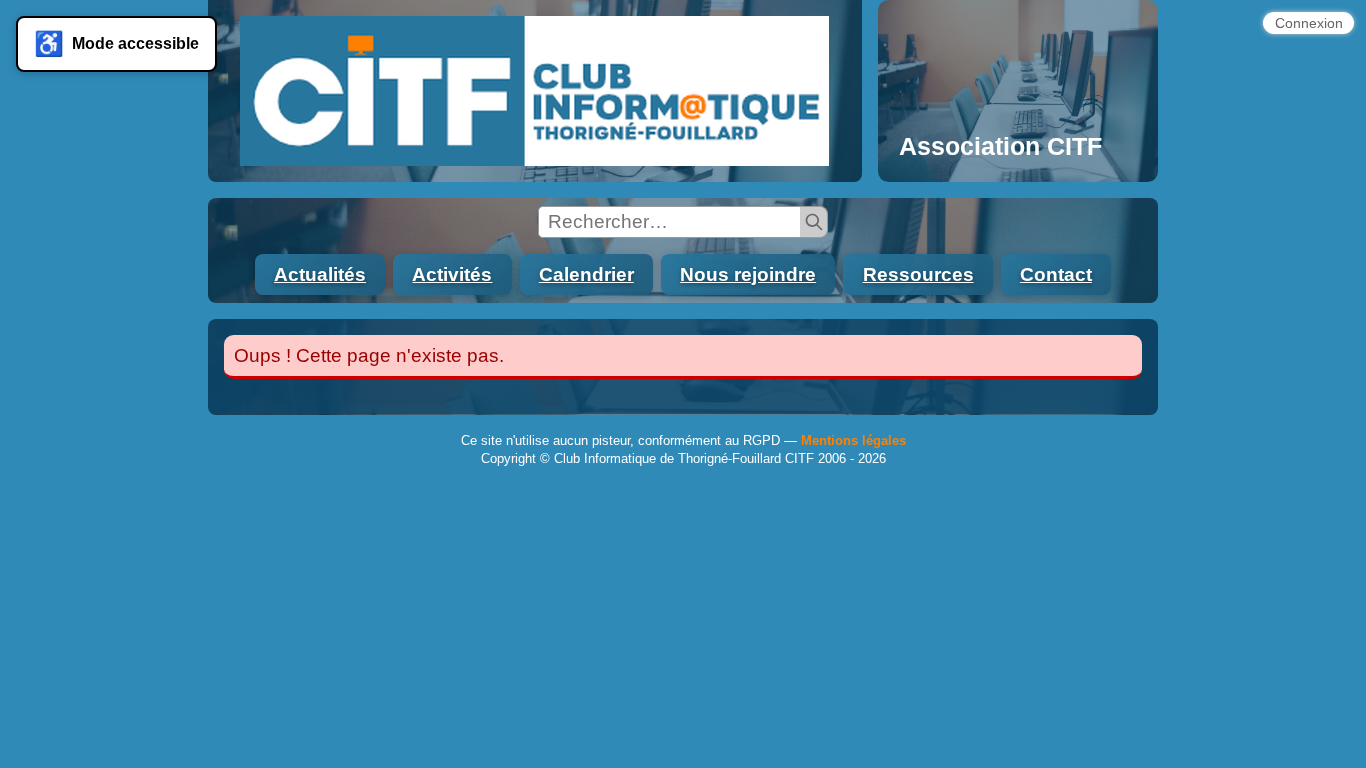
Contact (1056, 274)
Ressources (918, 274)
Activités (452, 274)
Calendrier (586, 274)
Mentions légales (853, 440)
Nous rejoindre (748, 274)
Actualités (320, 274)
